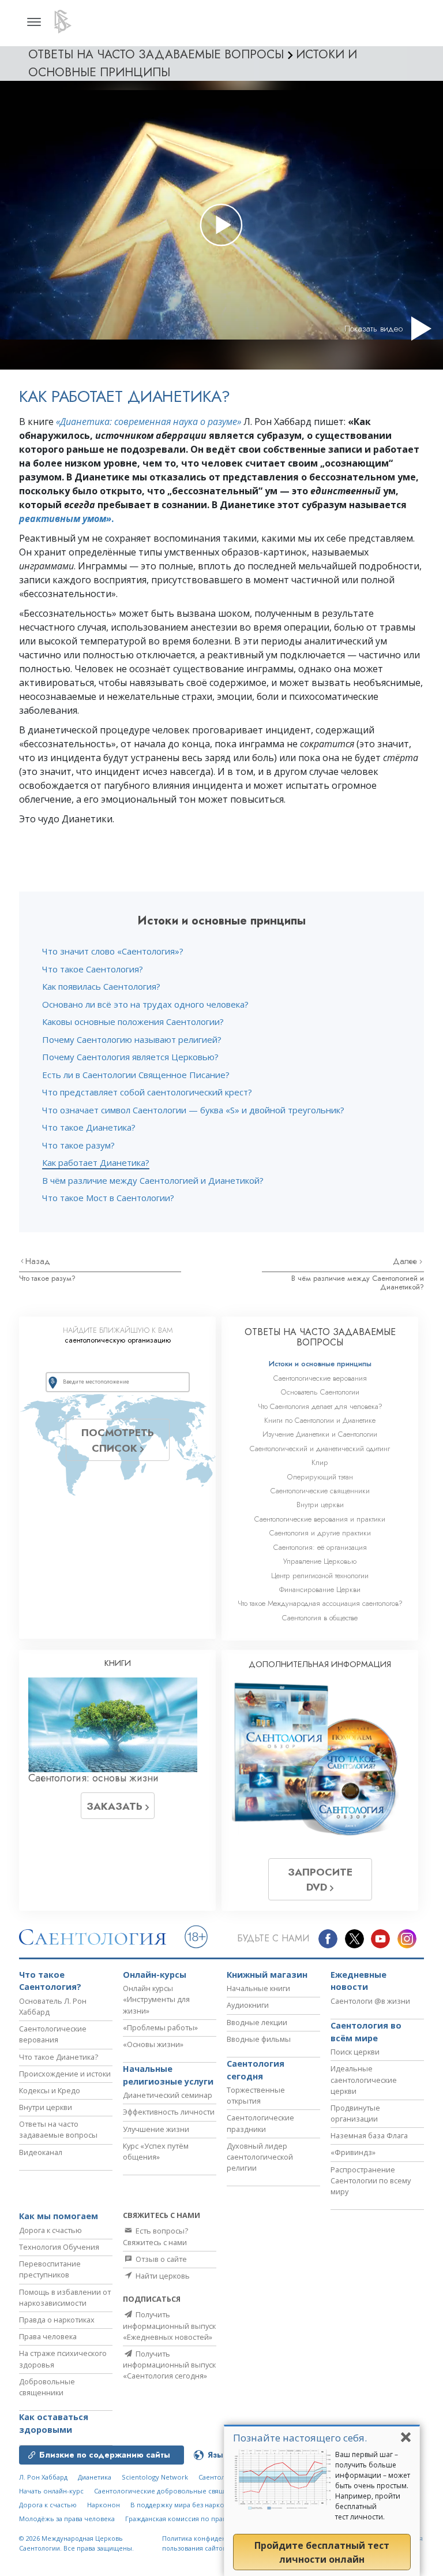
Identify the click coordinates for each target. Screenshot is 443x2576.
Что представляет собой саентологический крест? (147, 1092)
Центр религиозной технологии (320, 1576)
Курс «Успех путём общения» (156, 2151)
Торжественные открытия (256, 2095)
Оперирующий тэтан (320, 1477)
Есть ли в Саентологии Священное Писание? (136, 1075)
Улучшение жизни (156, 2129)
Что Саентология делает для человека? (320, 1406)
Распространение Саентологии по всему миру (371, 2180)
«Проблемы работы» (160, 2027)
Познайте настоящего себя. (300, 2438)
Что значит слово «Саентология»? (113, 951)
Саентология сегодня (256, 2070)
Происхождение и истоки (65, 2074)
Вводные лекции (257, 2022)
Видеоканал (41, 2152)
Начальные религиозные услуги (168, 2075)
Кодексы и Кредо (50, 2090)
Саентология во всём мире (366, 2032)
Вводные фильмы (259, 2039)
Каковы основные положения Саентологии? (133, 1022)
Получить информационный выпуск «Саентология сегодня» (169, 2365)
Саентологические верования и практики (320, 1519)
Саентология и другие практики (320, 1533)
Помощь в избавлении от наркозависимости (65, 2297)
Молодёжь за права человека (67, 2519)
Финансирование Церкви (320, 1589)
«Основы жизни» (153, 2044)
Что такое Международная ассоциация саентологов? (320, 1603)
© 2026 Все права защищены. (76, 2543)
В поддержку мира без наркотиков (187, 2505)
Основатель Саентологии (320, 1392)
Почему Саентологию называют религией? (132, 1039)
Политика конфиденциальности (213, 2538)
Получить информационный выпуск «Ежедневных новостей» (169, 2325)
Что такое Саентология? (93, 969)
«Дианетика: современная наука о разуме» (149, 422)
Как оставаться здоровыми (54, 2423)
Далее (406, 1261)
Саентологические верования (320, 1378)
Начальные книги (258, 1988)
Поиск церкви (355, 2052)
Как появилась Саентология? (101, 986)
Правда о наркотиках (57, 2320)
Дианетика (95, 2477)
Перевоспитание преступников (50, 2269)
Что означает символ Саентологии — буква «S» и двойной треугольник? (193, 1110)
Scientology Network (155, 2477)
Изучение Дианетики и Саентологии (320, 1434)
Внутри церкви (320, 1505)
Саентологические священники (320, 1491)
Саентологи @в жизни (370, 2001)
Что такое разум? (78, 1145)
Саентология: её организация (320, 1547)
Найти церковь (162, 2276)
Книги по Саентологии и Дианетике (320, 1420)
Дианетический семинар (168, 2095)
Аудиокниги (248, 2005)
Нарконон (104, 2505)
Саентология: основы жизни (93, 1778)
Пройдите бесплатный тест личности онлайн (322, 2552)
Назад (38, 1261)
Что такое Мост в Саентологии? (108, 1198)
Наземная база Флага (369, 2135)
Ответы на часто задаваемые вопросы (58, 2129)
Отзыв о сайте (160, 2259)
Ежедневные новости (358, 1981)
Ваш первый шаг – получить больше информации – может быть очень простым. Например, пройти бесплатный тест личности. (373, 2486)
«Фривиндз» (353, 2152)
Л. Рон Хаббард (43, 2477)
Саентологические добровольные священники (171, 2491)
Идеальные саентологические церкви (364, 2079)
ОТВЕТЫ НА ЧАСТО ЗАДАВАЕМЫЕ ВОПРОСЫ (320, 1337)
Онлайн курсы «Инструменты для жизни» (156, 1999)
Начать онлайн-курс (51, 2491)
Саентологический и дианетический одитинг (320, 1449)
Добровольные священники (47, 2387)
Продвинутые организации (355, 2113)
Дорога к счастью (50, 2230)
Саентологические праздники (260, 2123)
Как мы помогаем (59, 2216)
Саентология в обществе (320, 1618)
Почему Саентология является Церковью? (130, 1057)
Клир (320, 1462)
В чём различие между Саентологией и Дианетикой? (153, 1180)
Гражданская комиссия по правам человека (196, 2519)
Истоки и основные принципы (320, 1364)
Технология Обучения (59, 2247)
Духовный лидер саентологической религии (260, 2157)
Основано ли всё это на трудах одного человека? (145, 1004)
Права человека (48, 2336)
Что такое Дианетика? (89, 1127)
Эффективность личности (169, 2112)
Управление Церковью (320, 1561)
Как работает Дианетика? (96, 1162)
